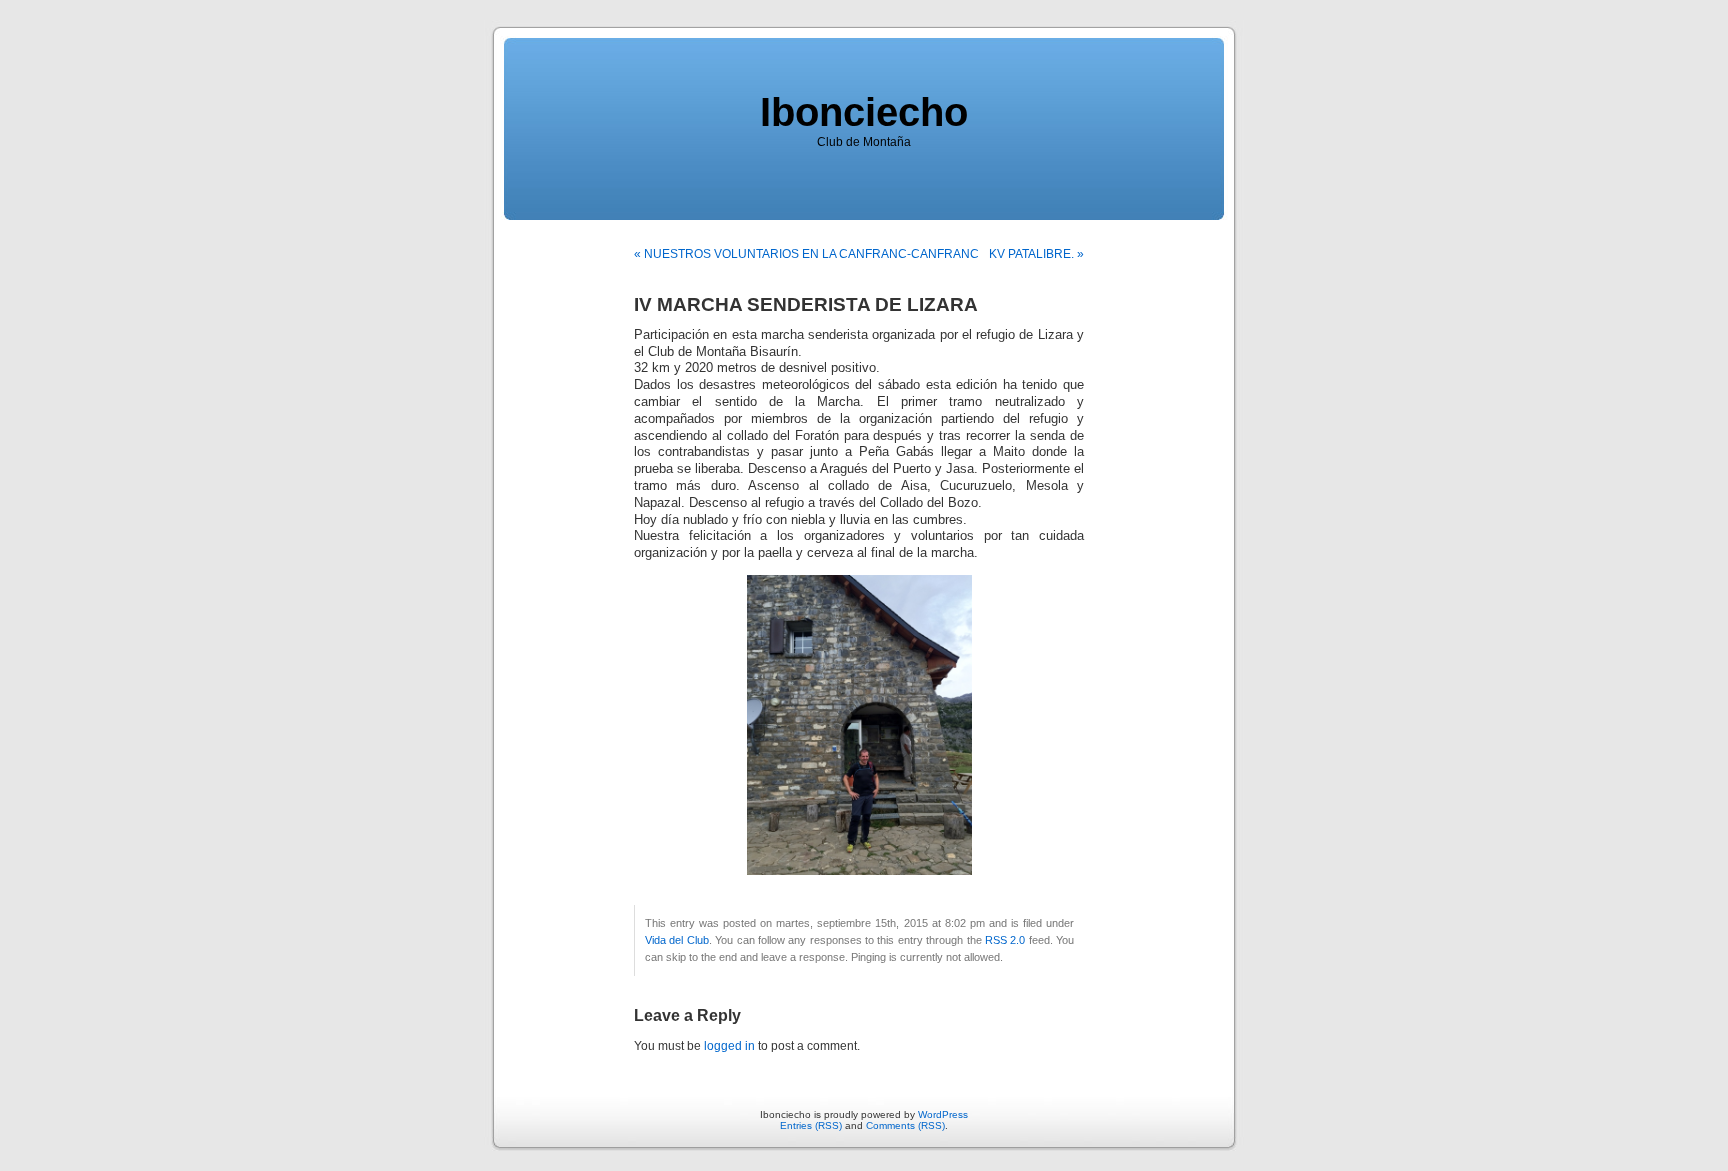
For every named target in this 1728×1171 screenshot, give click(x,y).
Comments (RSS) (905, 1125)
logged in (729, 1046)
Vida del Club (677, 940)
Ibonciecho (864, 112)
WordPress (943, 1114)
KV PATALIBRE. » (1036, 254)
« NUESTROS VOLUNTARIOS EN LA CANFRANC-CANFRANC (806, 254)
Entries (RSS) (811, 1125)
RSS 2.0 (1005, 940)
